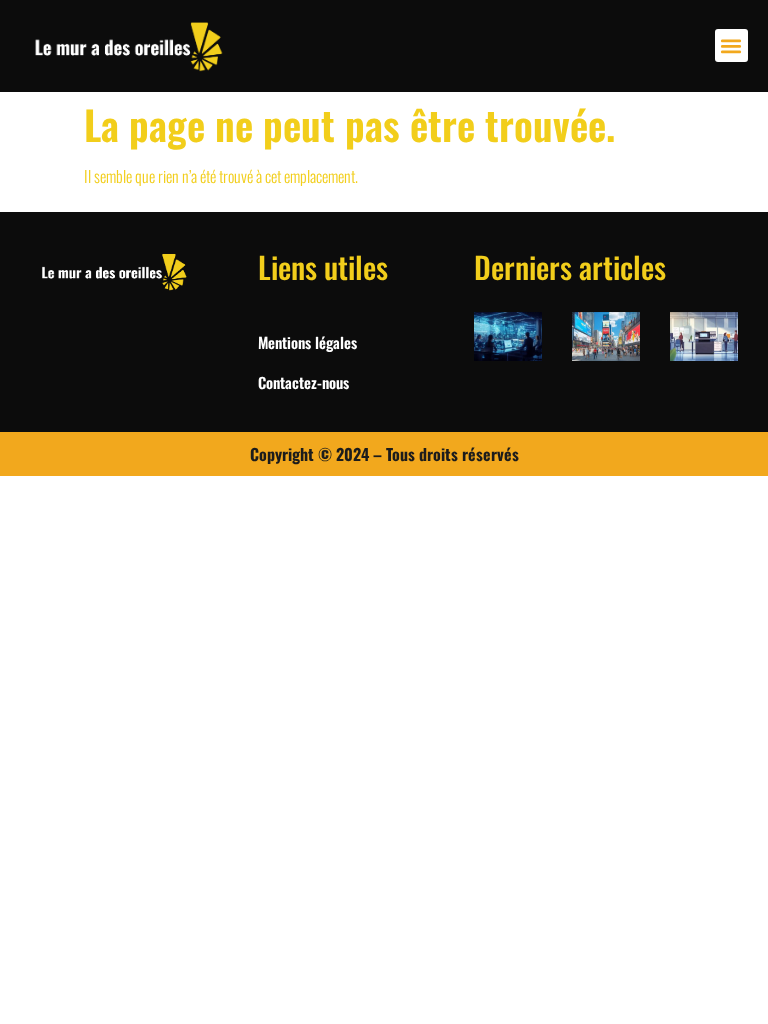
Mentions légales (307, 342)
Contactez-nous (303, 382)
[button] (731, 45)
